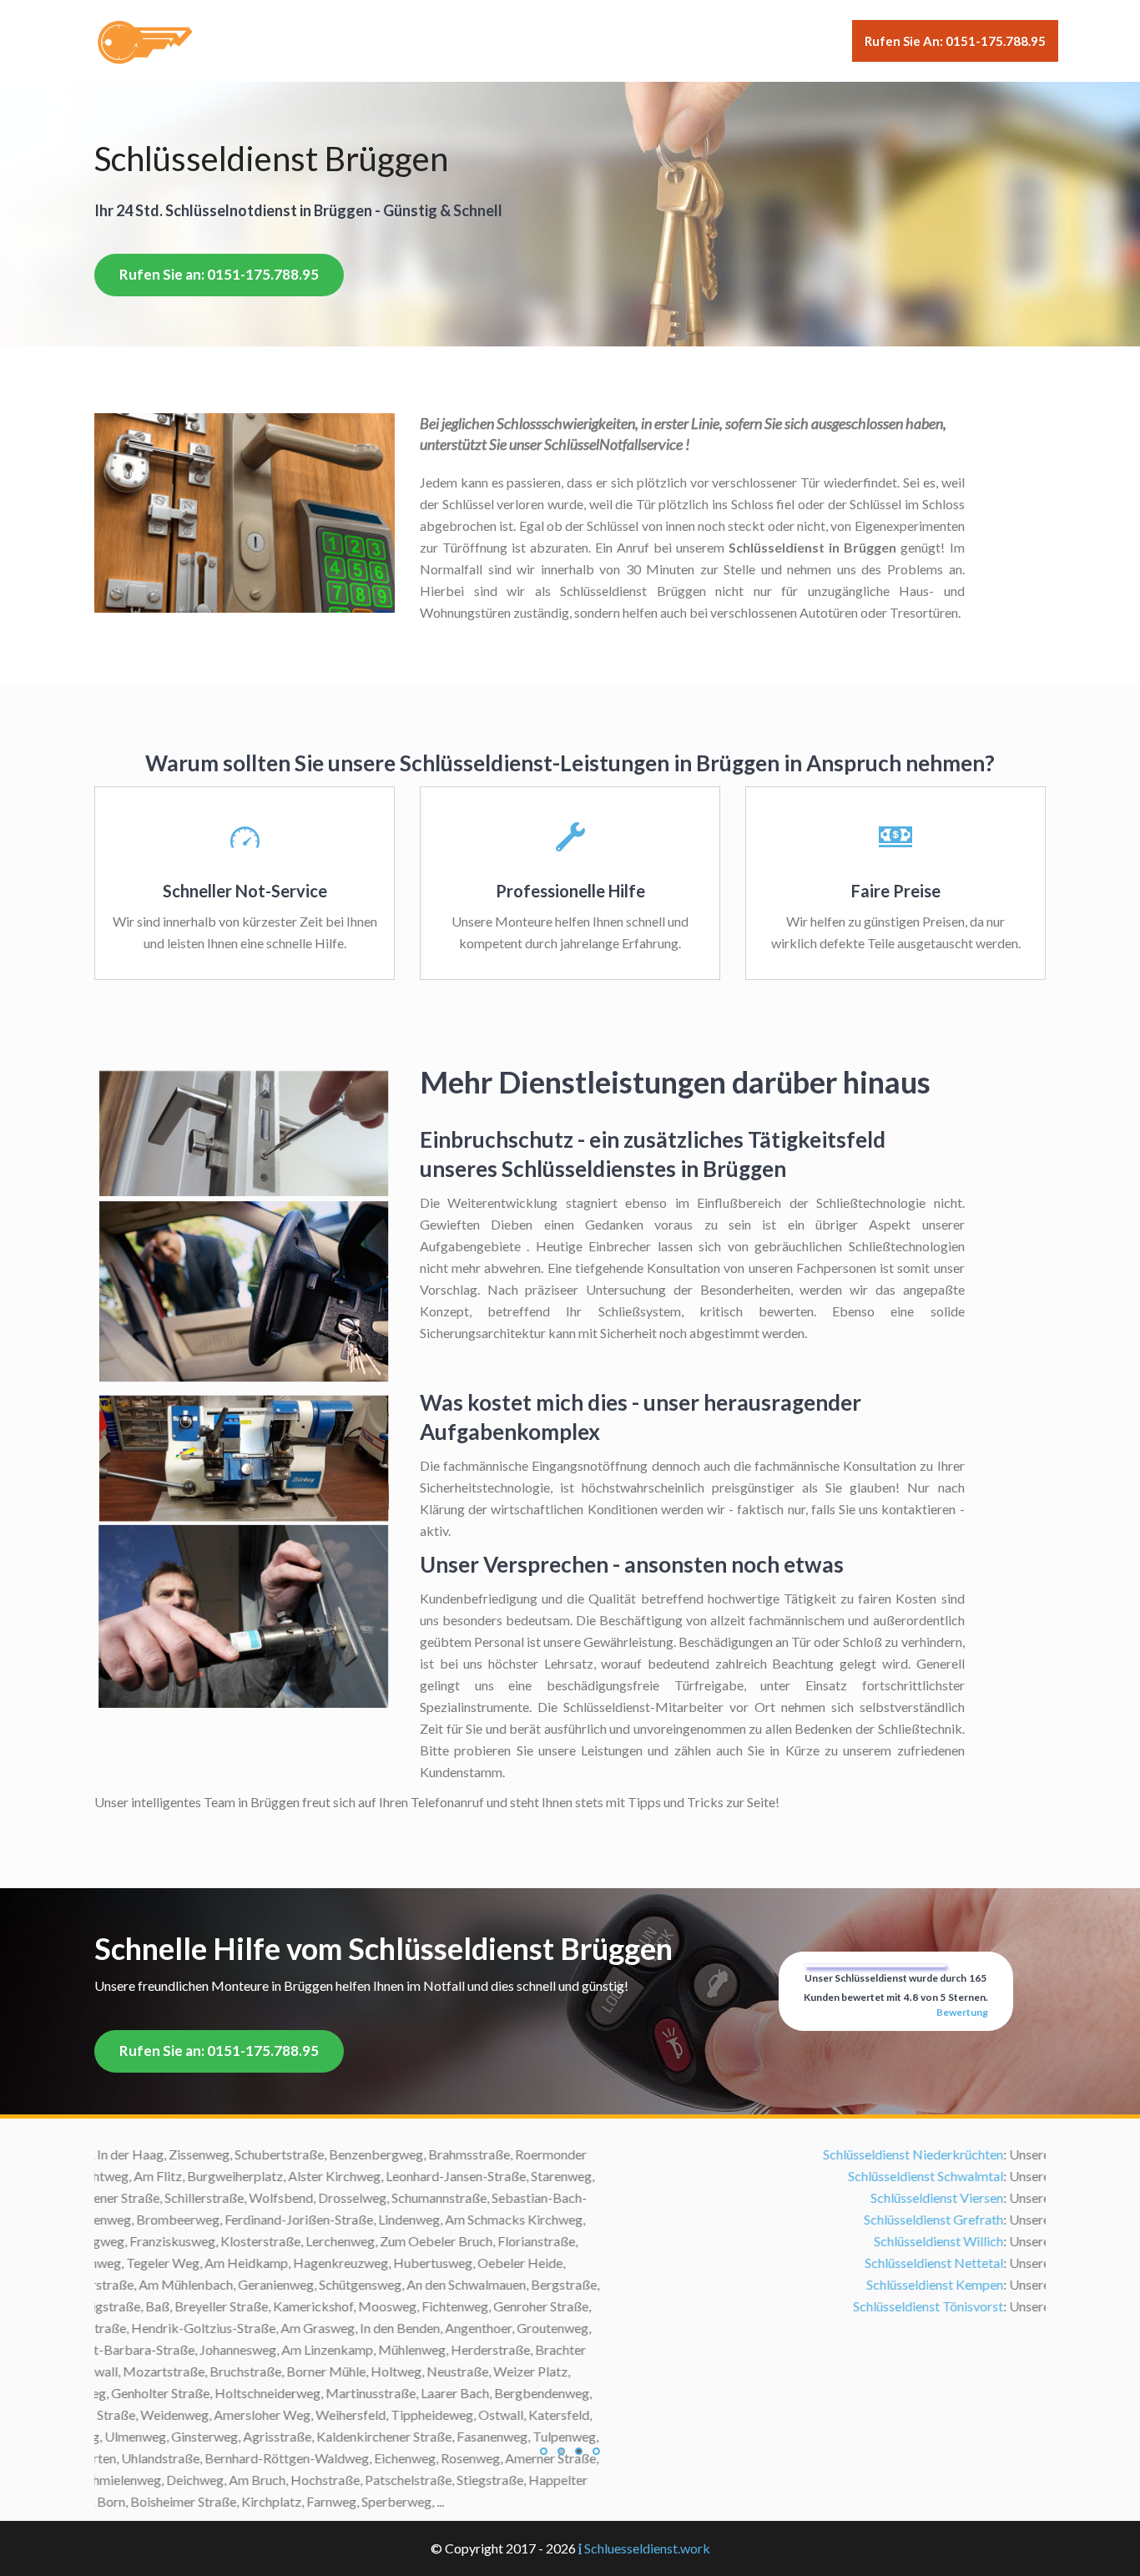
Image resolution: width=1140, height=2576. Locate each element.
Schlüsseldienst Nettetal (428, 2263)
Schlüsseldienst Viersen (431, 2197)
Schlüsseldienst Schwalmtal (420, 2176)
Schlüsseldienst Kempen (429, 2284)
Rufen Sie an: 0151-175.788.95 (955, 41)
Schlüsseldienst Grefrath (428, 2219)
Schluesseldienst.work (647, 2548)
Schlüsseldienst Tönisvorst (422, 2306)
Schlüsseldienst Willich (433, 2241)
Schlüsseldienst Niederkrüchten (407, 2154)
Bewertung (962, 2012)
